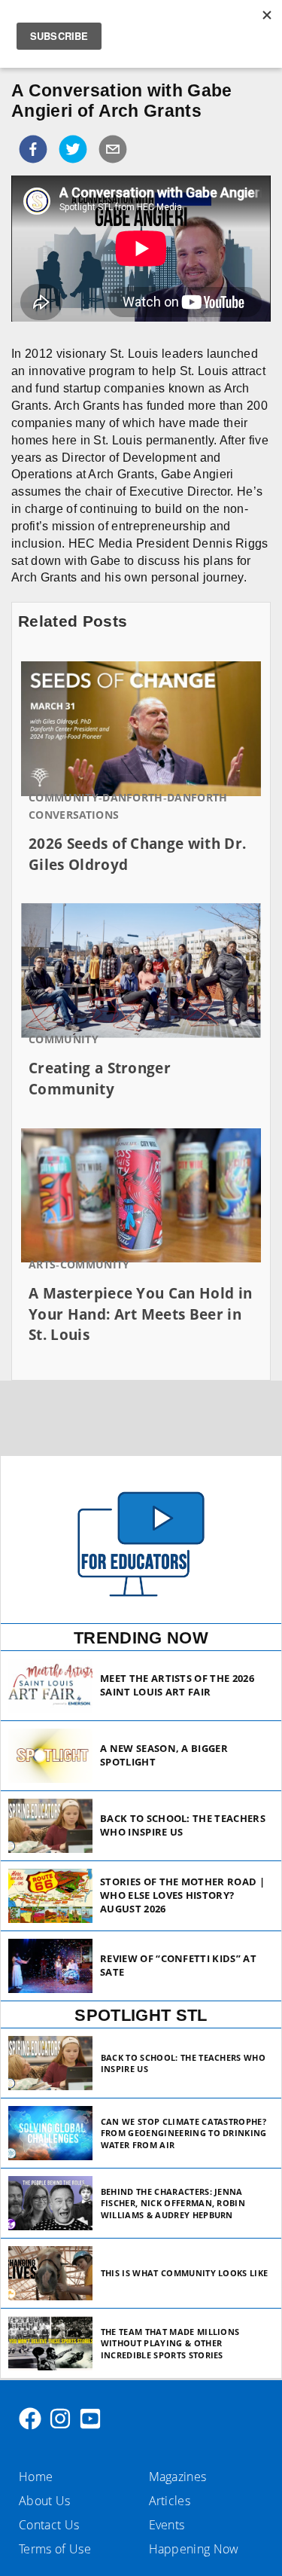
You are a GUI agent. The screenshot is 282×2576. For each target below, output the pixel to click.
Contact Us (49, 2525)
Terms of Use (55, 2549)
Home (36, 2477)
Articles (170, 2501)
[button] (33, 149)
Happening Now (194, 2549)
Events (167, 2525)
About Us (45, 2501)
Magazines (178, 2477)
